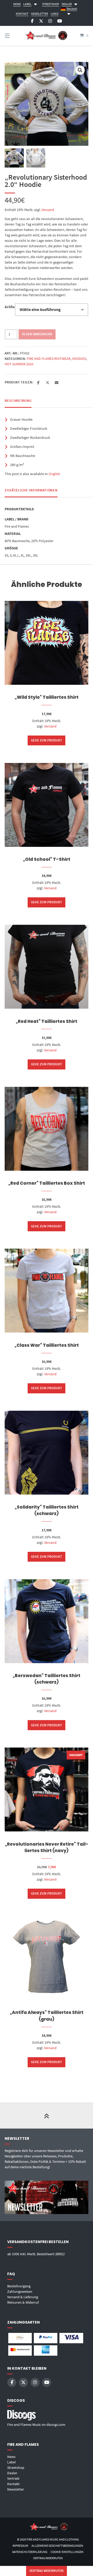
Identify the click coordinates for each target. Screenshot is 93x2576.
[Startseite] (47, 36)
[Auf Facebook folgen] (32, 21)
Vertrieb (13, 2478)
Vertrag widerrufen (48, 2558)
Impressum (20, 2546)
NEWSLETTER (40, 14)
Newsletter (16, 2489)
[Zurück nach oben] (47, 2116)
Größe (10, 307)
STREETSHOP (51, 4)
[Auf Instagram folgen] (50, 21)
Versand (48, 210)
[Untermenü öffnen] (35, 3)
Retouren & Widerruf (23, 2302)
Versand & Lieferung (23, 2297)
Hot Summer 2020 (19, 364)
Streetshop (16, 2468)
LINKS (55, 14)
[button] (80, 70)
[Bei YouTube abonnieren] (60, 21)
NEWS (17, 4)
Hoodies (79, 359)
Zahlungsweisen (20, 2291)
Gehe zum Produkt (47, 740)
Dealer (12, 2473)
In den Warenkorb (37, 334)
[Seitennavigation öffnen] (13, 36)
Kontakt (13, 2484)
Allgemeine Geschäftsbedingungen (57, 2546)
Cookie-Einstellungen (67, 2552)
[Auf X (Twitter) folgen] (41, 21)
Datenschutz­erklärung (30, 2552)
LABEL (27, 4)
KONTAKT (22, 14)
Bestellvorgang (19, 2286)
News (11, 2457)
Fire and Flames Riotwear (49, 359)
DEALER (67, 4)
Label (11, 2462)
